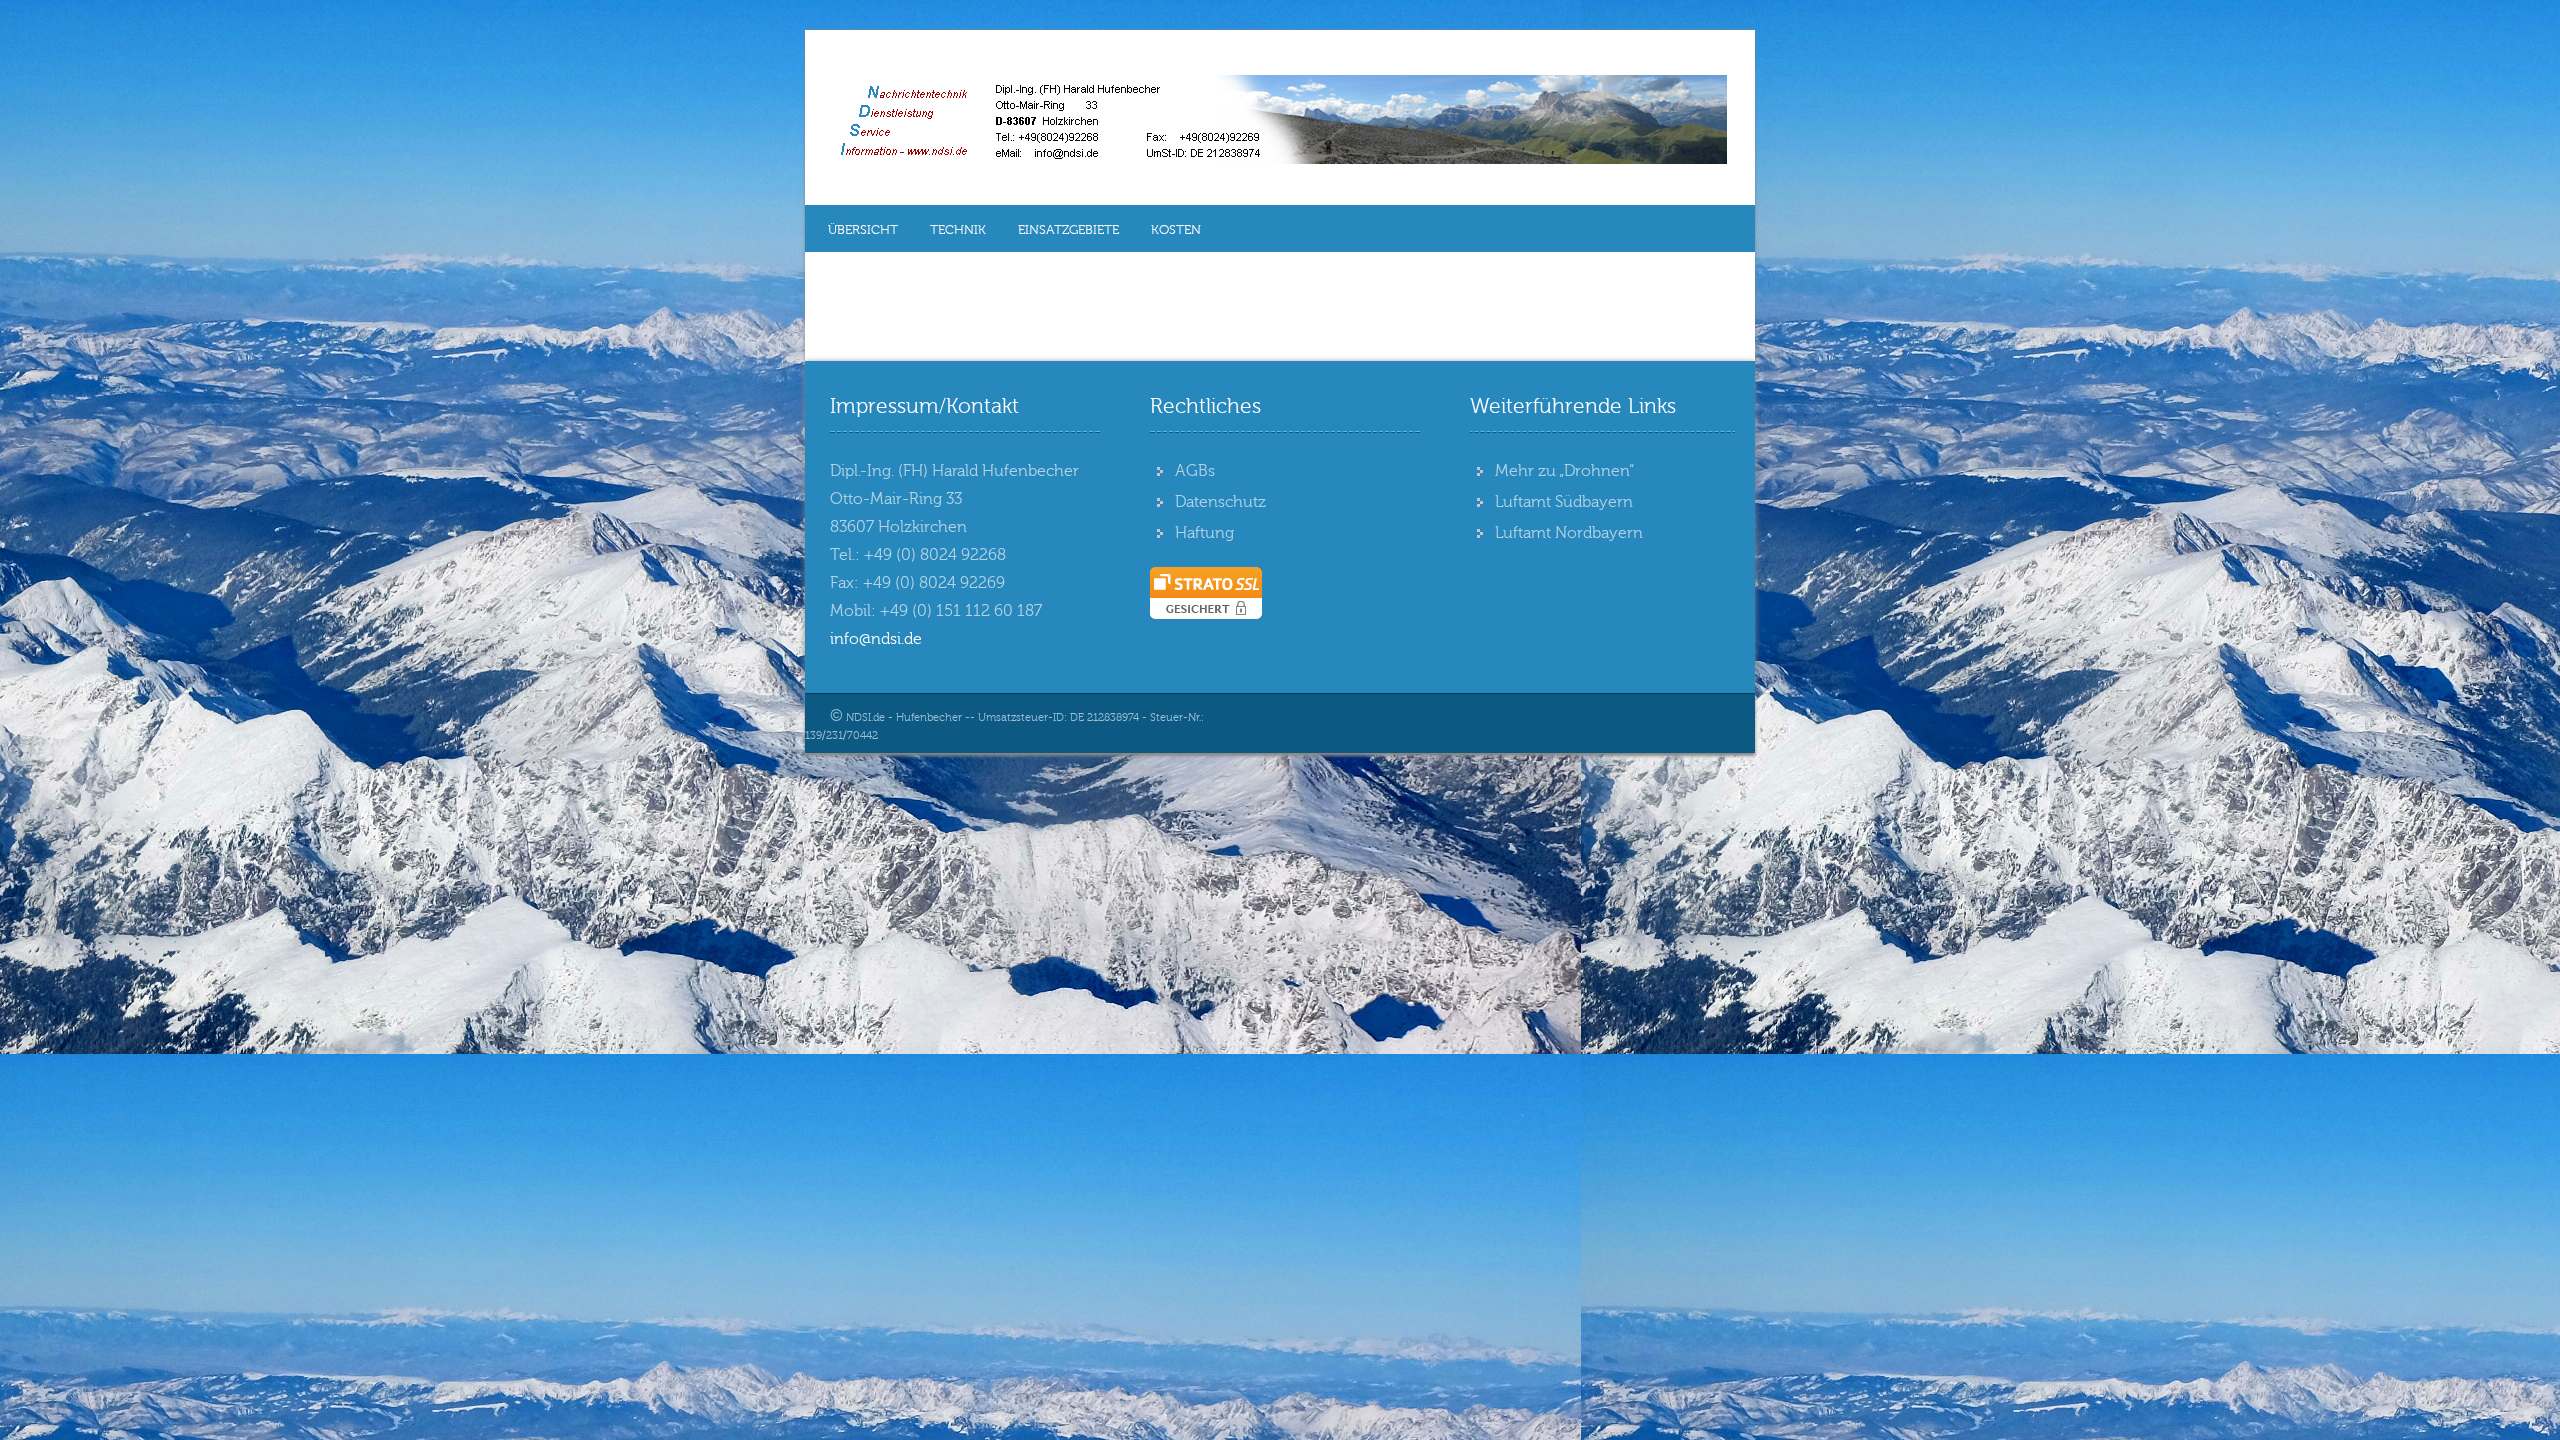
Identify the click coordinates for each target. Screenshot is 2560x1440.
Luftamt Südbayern (1564, 502)
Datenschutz (1220, 502)
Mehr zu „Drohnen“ (1564, 471)
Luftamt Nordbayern (1569, 533)
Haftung (1204, 533)
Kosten (1176, 230)
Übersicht (863, 230)
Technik (958, 230)
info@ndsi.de (876, 639)
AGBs (1195, 471)
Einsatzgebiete (1068, 230)
